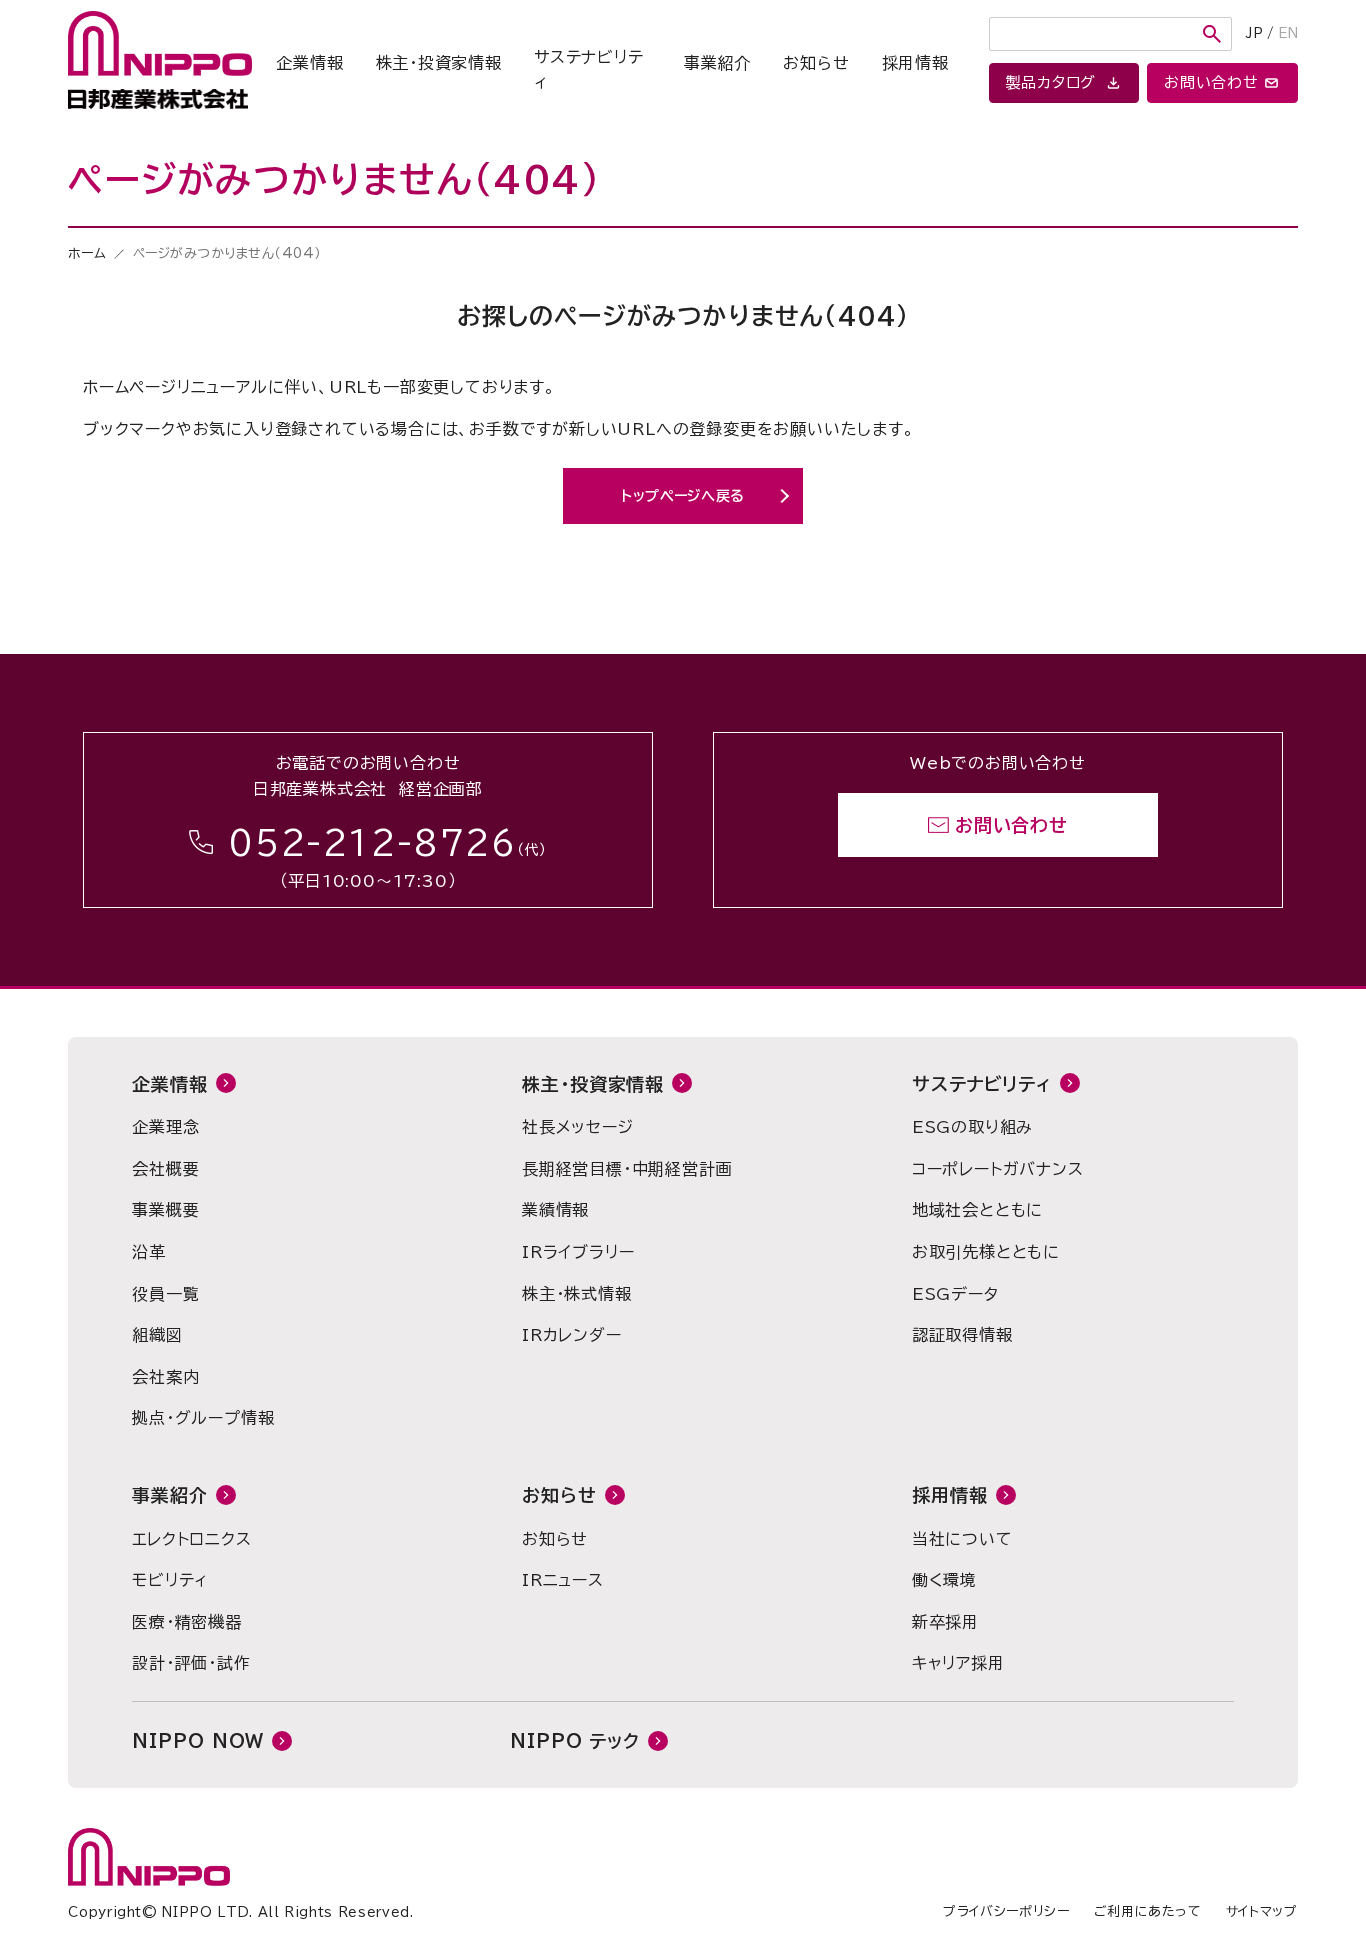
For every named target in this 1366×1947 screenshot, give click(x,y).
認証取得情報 (962, 1335)
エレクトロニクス (191, 1539)
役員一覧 (165, 1294)
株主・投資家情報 (439, 63)
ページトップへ (1199, 640)
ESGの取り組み (972, 1127)
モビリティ (170, 1580)
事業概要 (165, 1210)
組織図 (157, 1335)
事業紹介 (717, 63)
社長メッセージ (578, 1127)
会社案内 (165, 1377)
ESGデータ (955, 1294)
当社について (962, 1539)
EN (1288, 33)
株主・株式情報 (577, 1294)
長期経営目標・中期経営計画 (627, 1169)
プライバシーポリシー (1006, 1911)
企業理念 (165, 1127)
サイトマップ (1262, 1911)
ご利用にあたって (1148, 1911)
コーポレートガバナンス (998, 1169)
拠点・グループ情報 (203, 1418)
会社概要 (165, 1169)
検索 (1212, 34)
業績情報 (555, 1210)
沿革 (149, 1252)
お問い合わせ (1011, 825)
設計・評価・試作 (191, 1663)
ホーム (87, 253)
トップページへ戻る (683, 496)
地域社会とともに (977, 1210)
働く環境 (944, 1580)
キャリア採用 (958, 1663)
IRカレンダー (572, 1335)
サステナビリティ (589, 70)
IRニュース (563, 1580)
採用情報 (915, 63)
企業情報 (309, 63)
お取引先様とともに (986, 1252)
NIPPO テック (575, 1741)
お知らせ (816, 63)
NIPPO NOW (198, 1741)
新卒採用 (945, 1622)
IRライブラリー (578, 1252)
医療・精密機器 (187, 1622)
